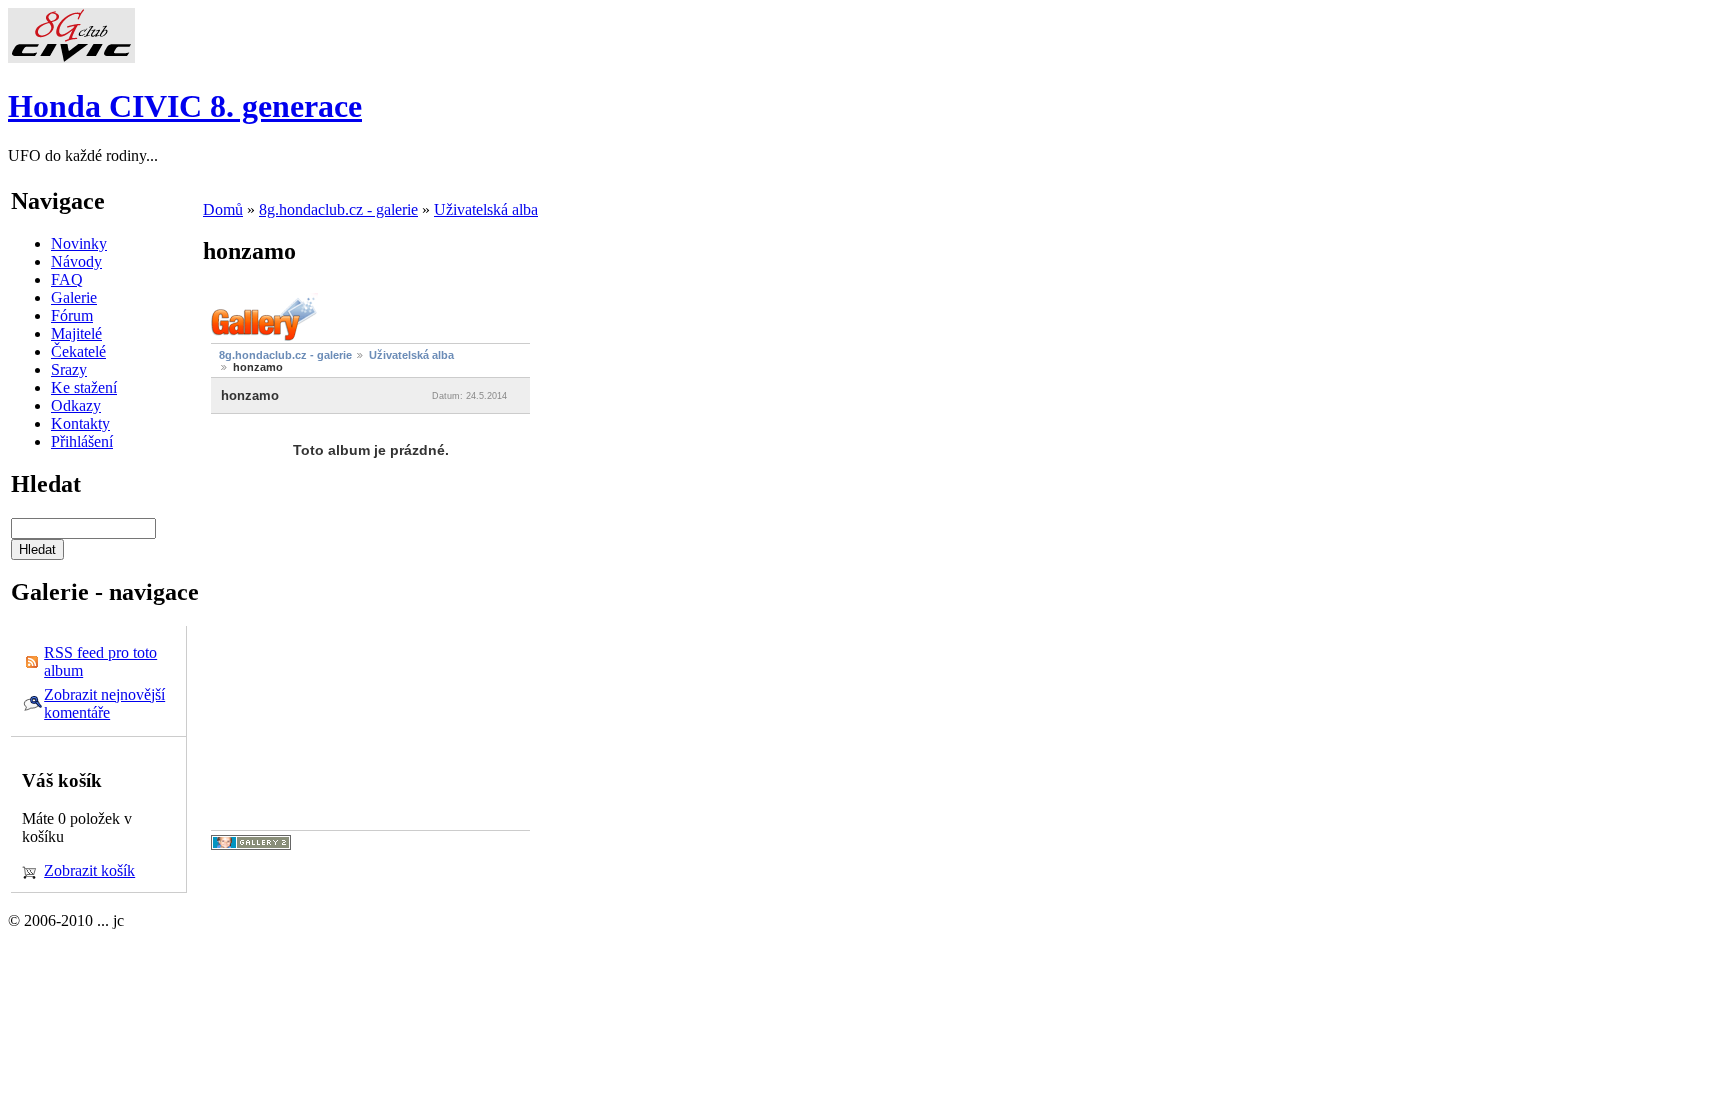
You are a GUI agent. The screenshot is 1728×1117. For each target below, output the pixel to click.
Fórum (72, 315)
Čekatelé (78, 351)
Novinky (79, 243)
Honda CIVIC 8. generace (185, 106)
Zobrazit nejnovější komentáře (104, 703)
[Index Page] (71, 57)
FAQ (67, 279)
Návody (76, 261)
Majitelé (76, 333)
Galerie (74, 297)
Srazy (69, 369)
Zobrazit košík (89, 870)
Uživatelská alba (486, 209)
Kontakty (80, 423)
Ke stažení (84, 387)
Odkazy (76, 405)
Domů (223, 209)
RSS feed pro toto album (100, 661)
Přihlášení (82, 441)
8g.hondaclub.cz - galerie (338, 209)
